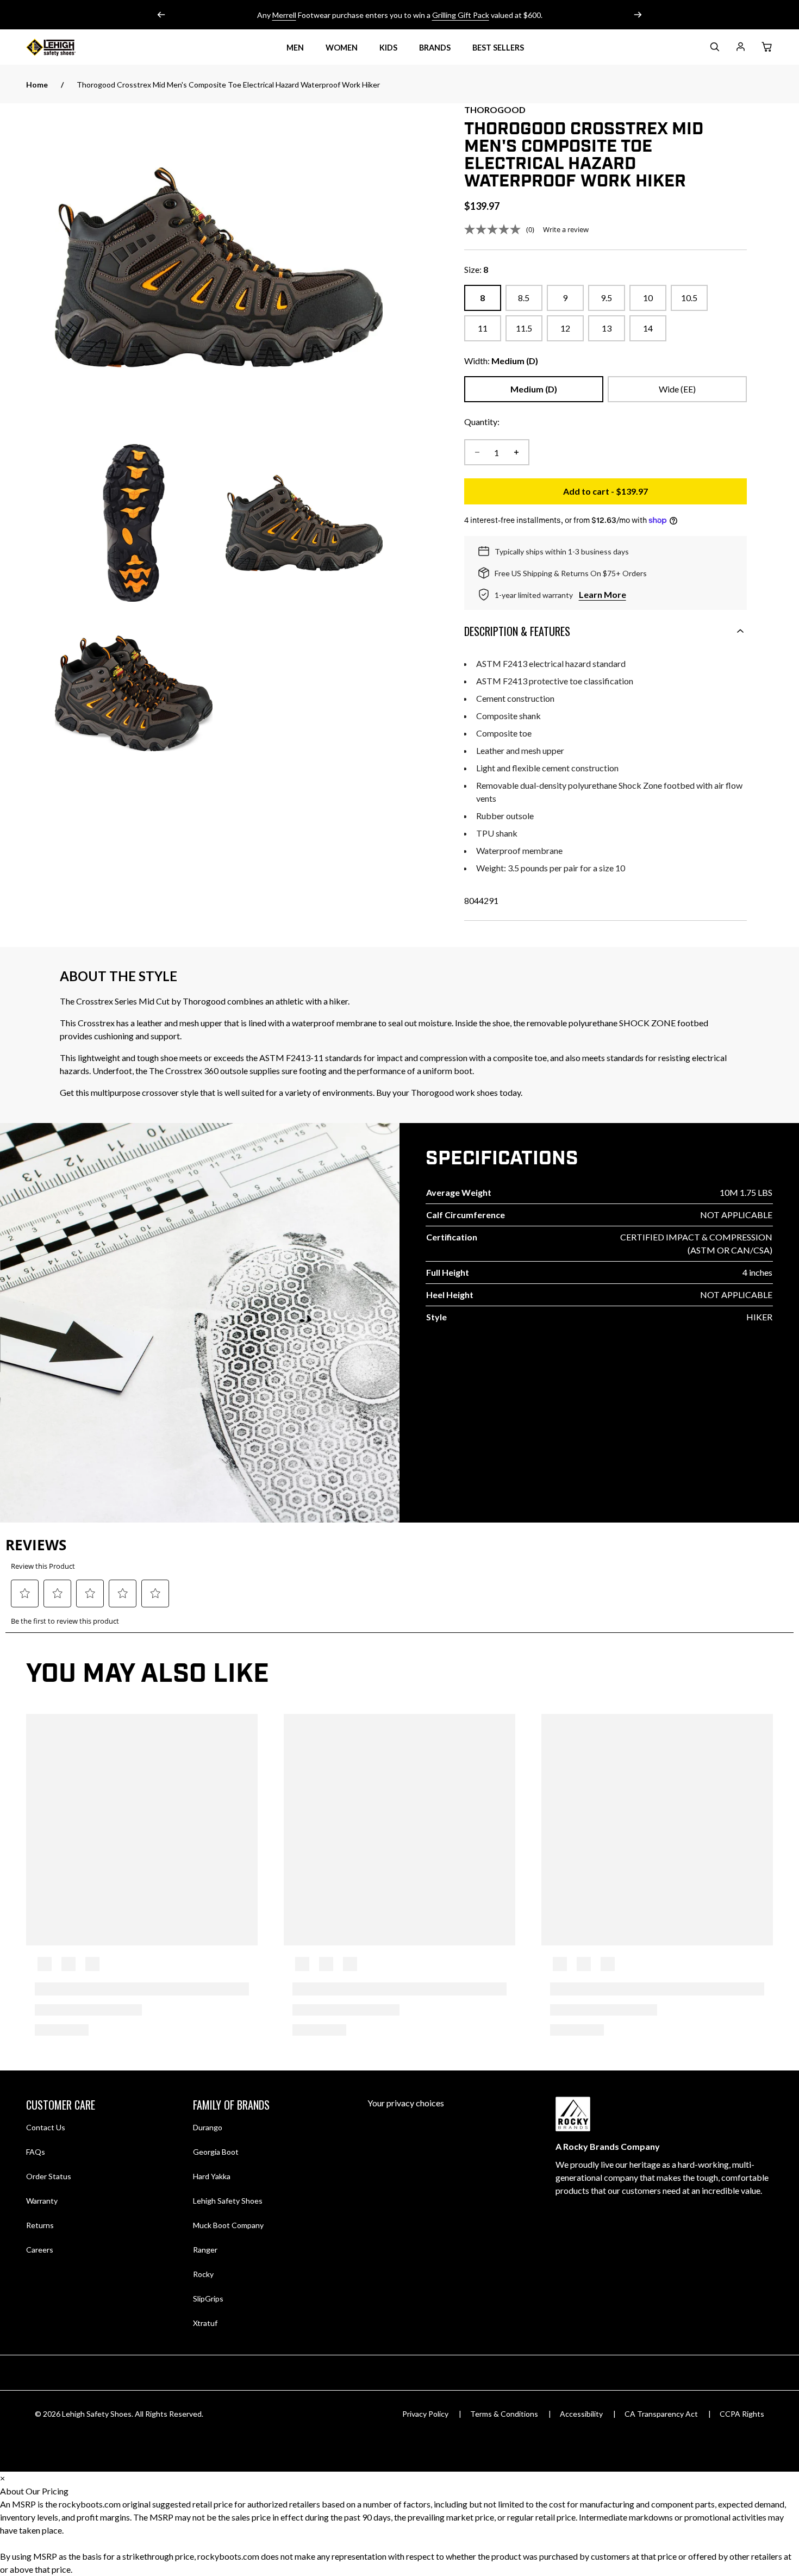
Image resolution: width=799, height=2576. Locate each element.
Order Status (49, 2176)
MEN (295, 48)
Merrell (284, 15)
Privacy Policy (425, 2414)
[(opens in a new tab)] (219, 267)
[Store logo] (64, 47)
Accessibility (581, 2414)
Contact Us (46, 2127)
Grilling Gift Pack (461, 15)
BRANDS (435, 48)
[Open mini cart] (766, 47)
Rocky (203, 2274)
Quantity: (482, 422)
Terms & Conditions (504, 2414)
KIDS (388, 48)
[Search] (714, 49)
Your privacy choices (406, 2103)
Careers (40, 2249)
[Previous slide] (161, 15)
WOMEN (342, 48)
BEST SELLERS (498, 48)
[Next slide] (638, 15)
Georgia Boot (216, 2152)
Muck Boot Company (228, 2225)
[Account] (740, 49)
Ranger (205, 2250)
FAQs (36, 2152)
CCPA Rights (742, 2414)
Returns (40, 2225)
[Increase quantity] (516, 452)
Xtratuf (205, 2323)
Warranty (42, 2201)
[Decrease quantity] (477, 452)
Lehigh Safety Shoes (228, 2201)
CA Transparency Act (661, 2414)
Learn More (603, 594)
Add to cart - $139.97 (655, 494)
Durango (208, 2127)
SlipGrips (208, 2299)
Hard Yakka (212, 2176)
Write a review (566, 229)
